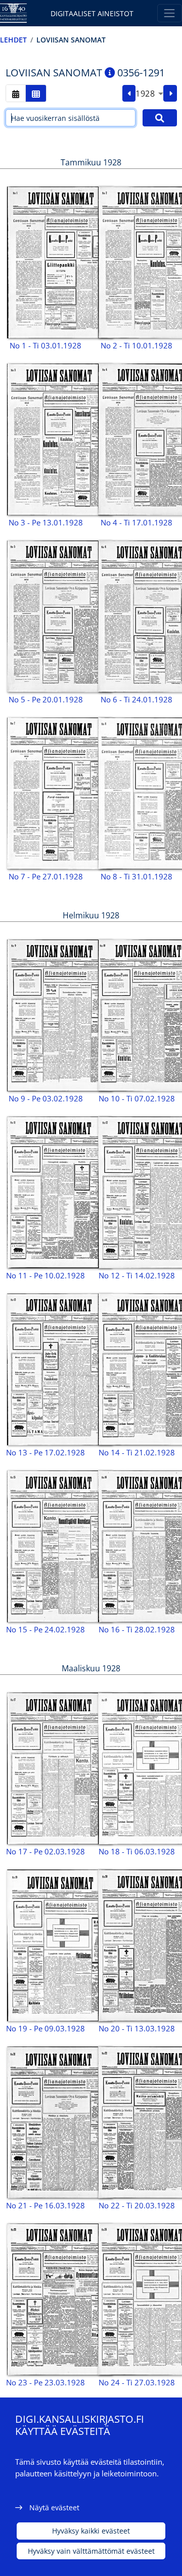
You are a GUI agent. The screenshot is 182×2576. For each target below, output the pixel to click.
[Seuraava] (170, 94)
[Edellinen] (129, 94)
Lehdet (13, 40)
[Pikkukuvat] (36, 93)
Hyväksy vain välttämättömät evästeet (91, 2551)
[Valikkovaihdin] (170, 13)
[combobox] (149, 94)
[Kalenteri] (16, 93)
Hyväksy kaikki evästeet (91, 2531)
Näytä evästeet (54, 2507)
